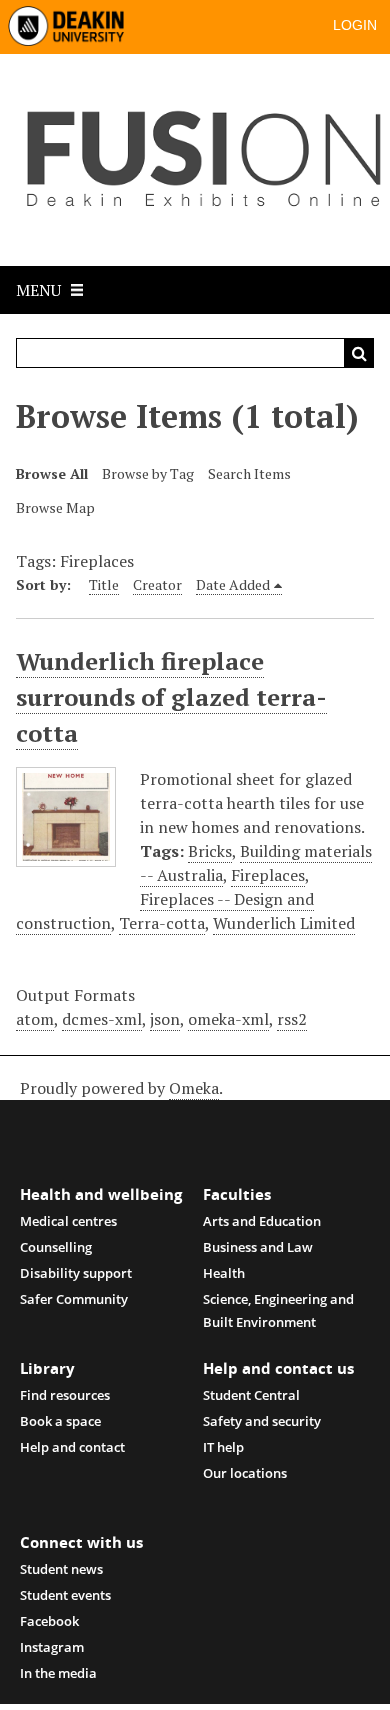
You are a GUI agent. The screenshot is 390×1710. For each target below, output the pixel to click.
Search (359, 353)
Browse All (52, 473)
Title (104, 584)
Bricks (210, 851)
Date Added (233, 584)
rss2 (292, 1019)
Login (355, 25)
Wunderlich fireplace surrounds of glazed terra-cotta (171, 697)
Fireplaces (268, 875)
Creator (157, 584)
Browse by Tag (148, 473)
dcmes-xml (102, 1019)
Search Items (249, 473)
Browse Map (55, 507)
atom (35, 1019)
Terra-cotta (162, 923)
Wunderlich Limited (284, 923)
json (165, 1019)
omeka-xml (228, 1019)
